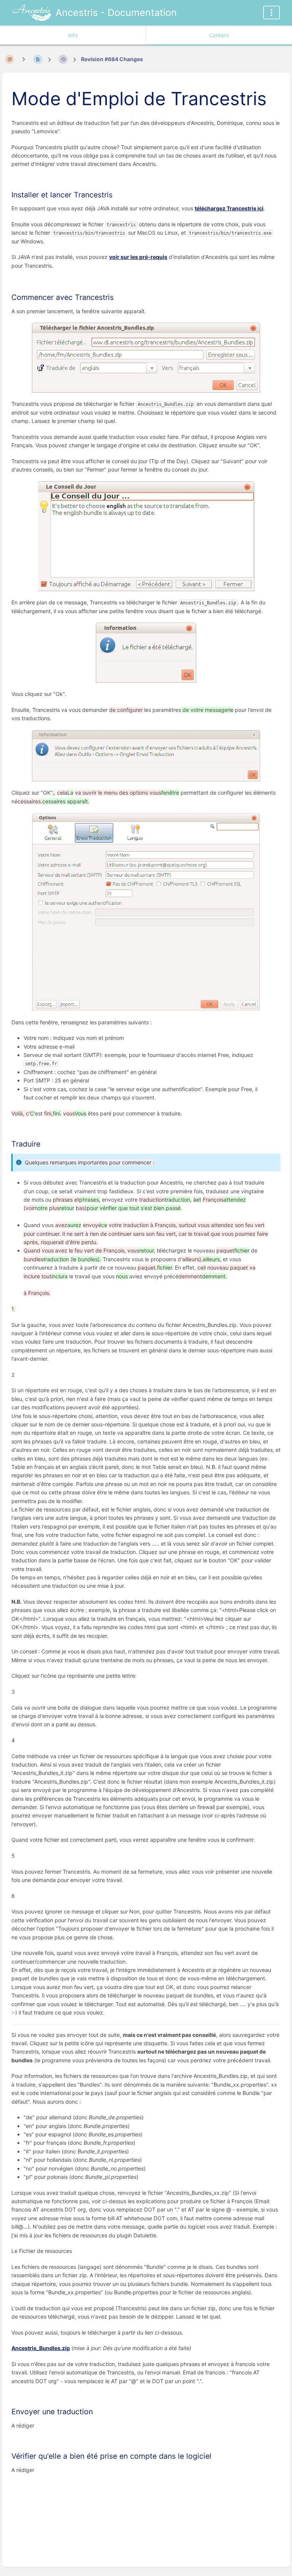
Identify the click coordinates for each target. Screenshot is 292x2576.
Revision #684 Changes (112, 59)
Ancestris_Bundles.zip (41, 2348)
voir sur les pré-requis (138, 257)
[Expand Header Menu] (271, 13)
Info (73, 35)
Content (219, 35)
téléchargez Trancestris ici (229, 208)
